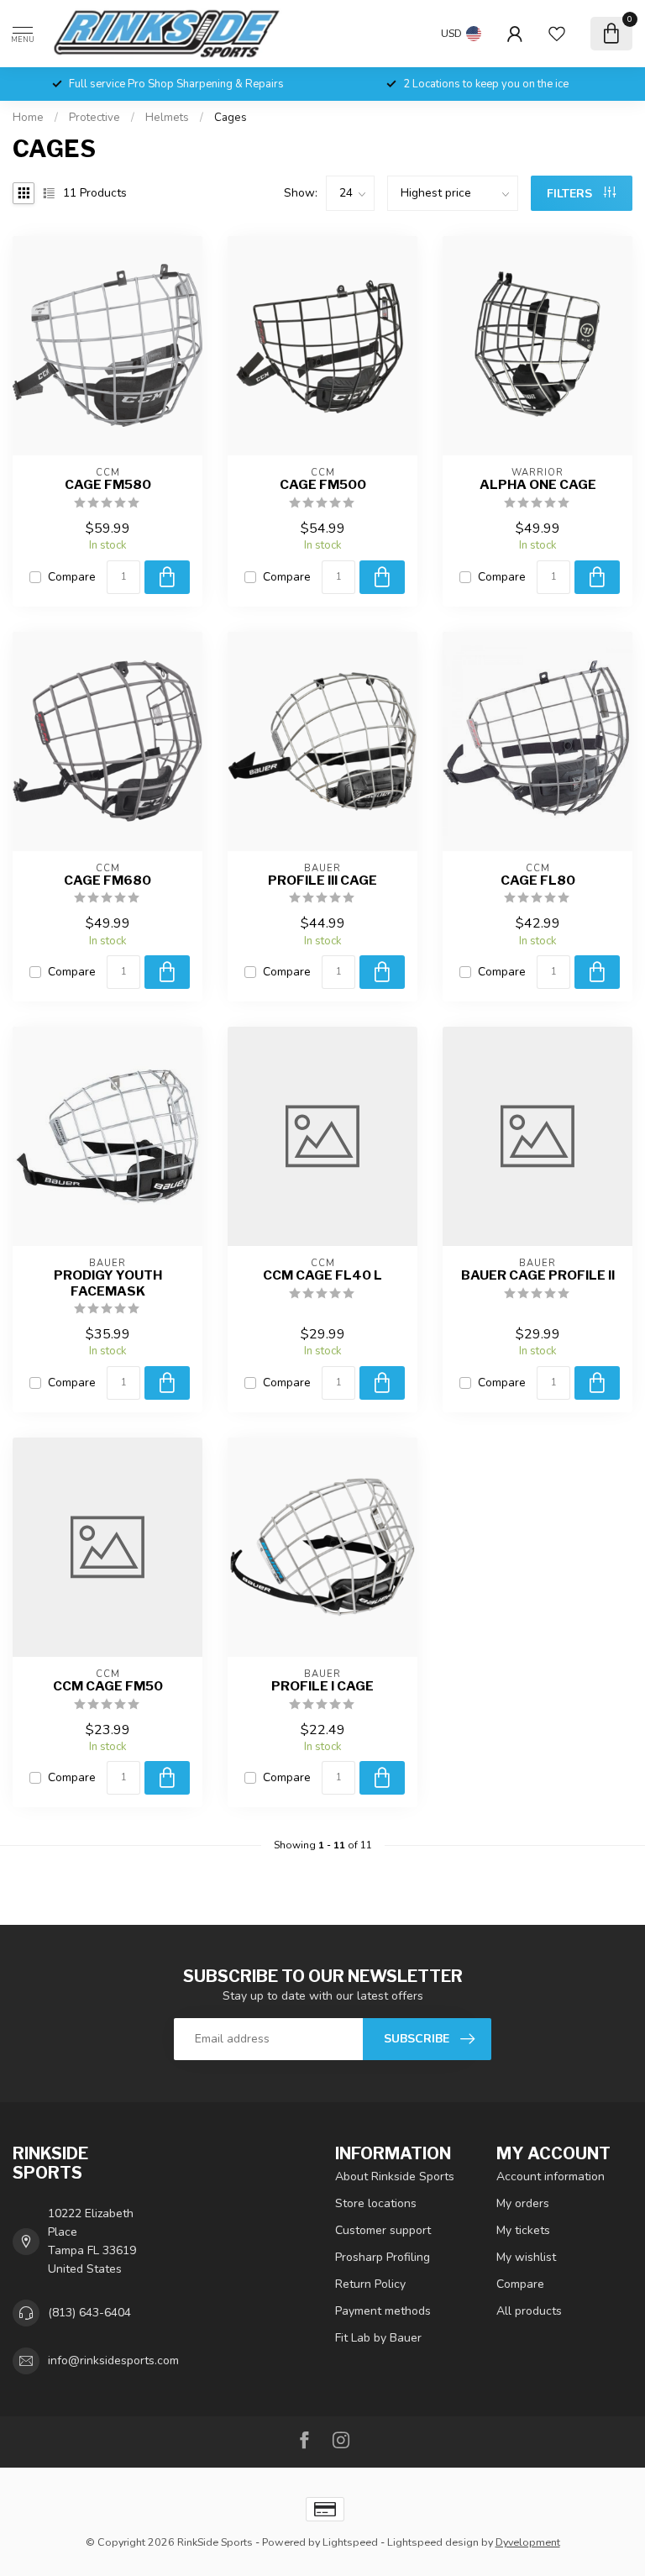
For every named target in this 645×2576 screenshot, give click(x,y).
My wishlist (526, 2257)
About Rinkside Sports (395, 2176)
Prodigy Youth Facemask (108, 1283)
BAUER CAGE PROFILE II (538, 1275)
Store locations (376, 2203)
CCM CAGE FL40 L (322, 1275)
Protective (94, 118)
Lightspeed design (433, 2542)
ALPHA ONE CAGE (538, 485)
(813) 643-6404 (89, 2313)
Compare (72, 577)
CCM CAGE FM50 (108, 1686)
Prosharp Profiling (383, 2257)
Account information (551, 2176)
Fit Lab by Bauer (378, 2338)
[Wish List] (557, 34)
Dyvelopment (528, 2542)
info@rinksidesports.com (113, 2360)
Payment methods (383, 2311)
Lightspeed (350, 2542)
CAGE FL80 (538, 881)
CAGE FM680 (107, 881)
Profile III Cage (322, 881)
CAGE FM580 (108, 485)
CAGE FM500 (323, 485)
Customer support (383, 2230)
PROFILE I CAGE (322, 1686)
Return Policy (370, 2284)
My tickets (523, 2230)
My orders (523, 2203)
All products (529, 2311)
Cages (231, 118)
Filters (571, 194)
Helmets (167, 118)
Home (28, 118)
